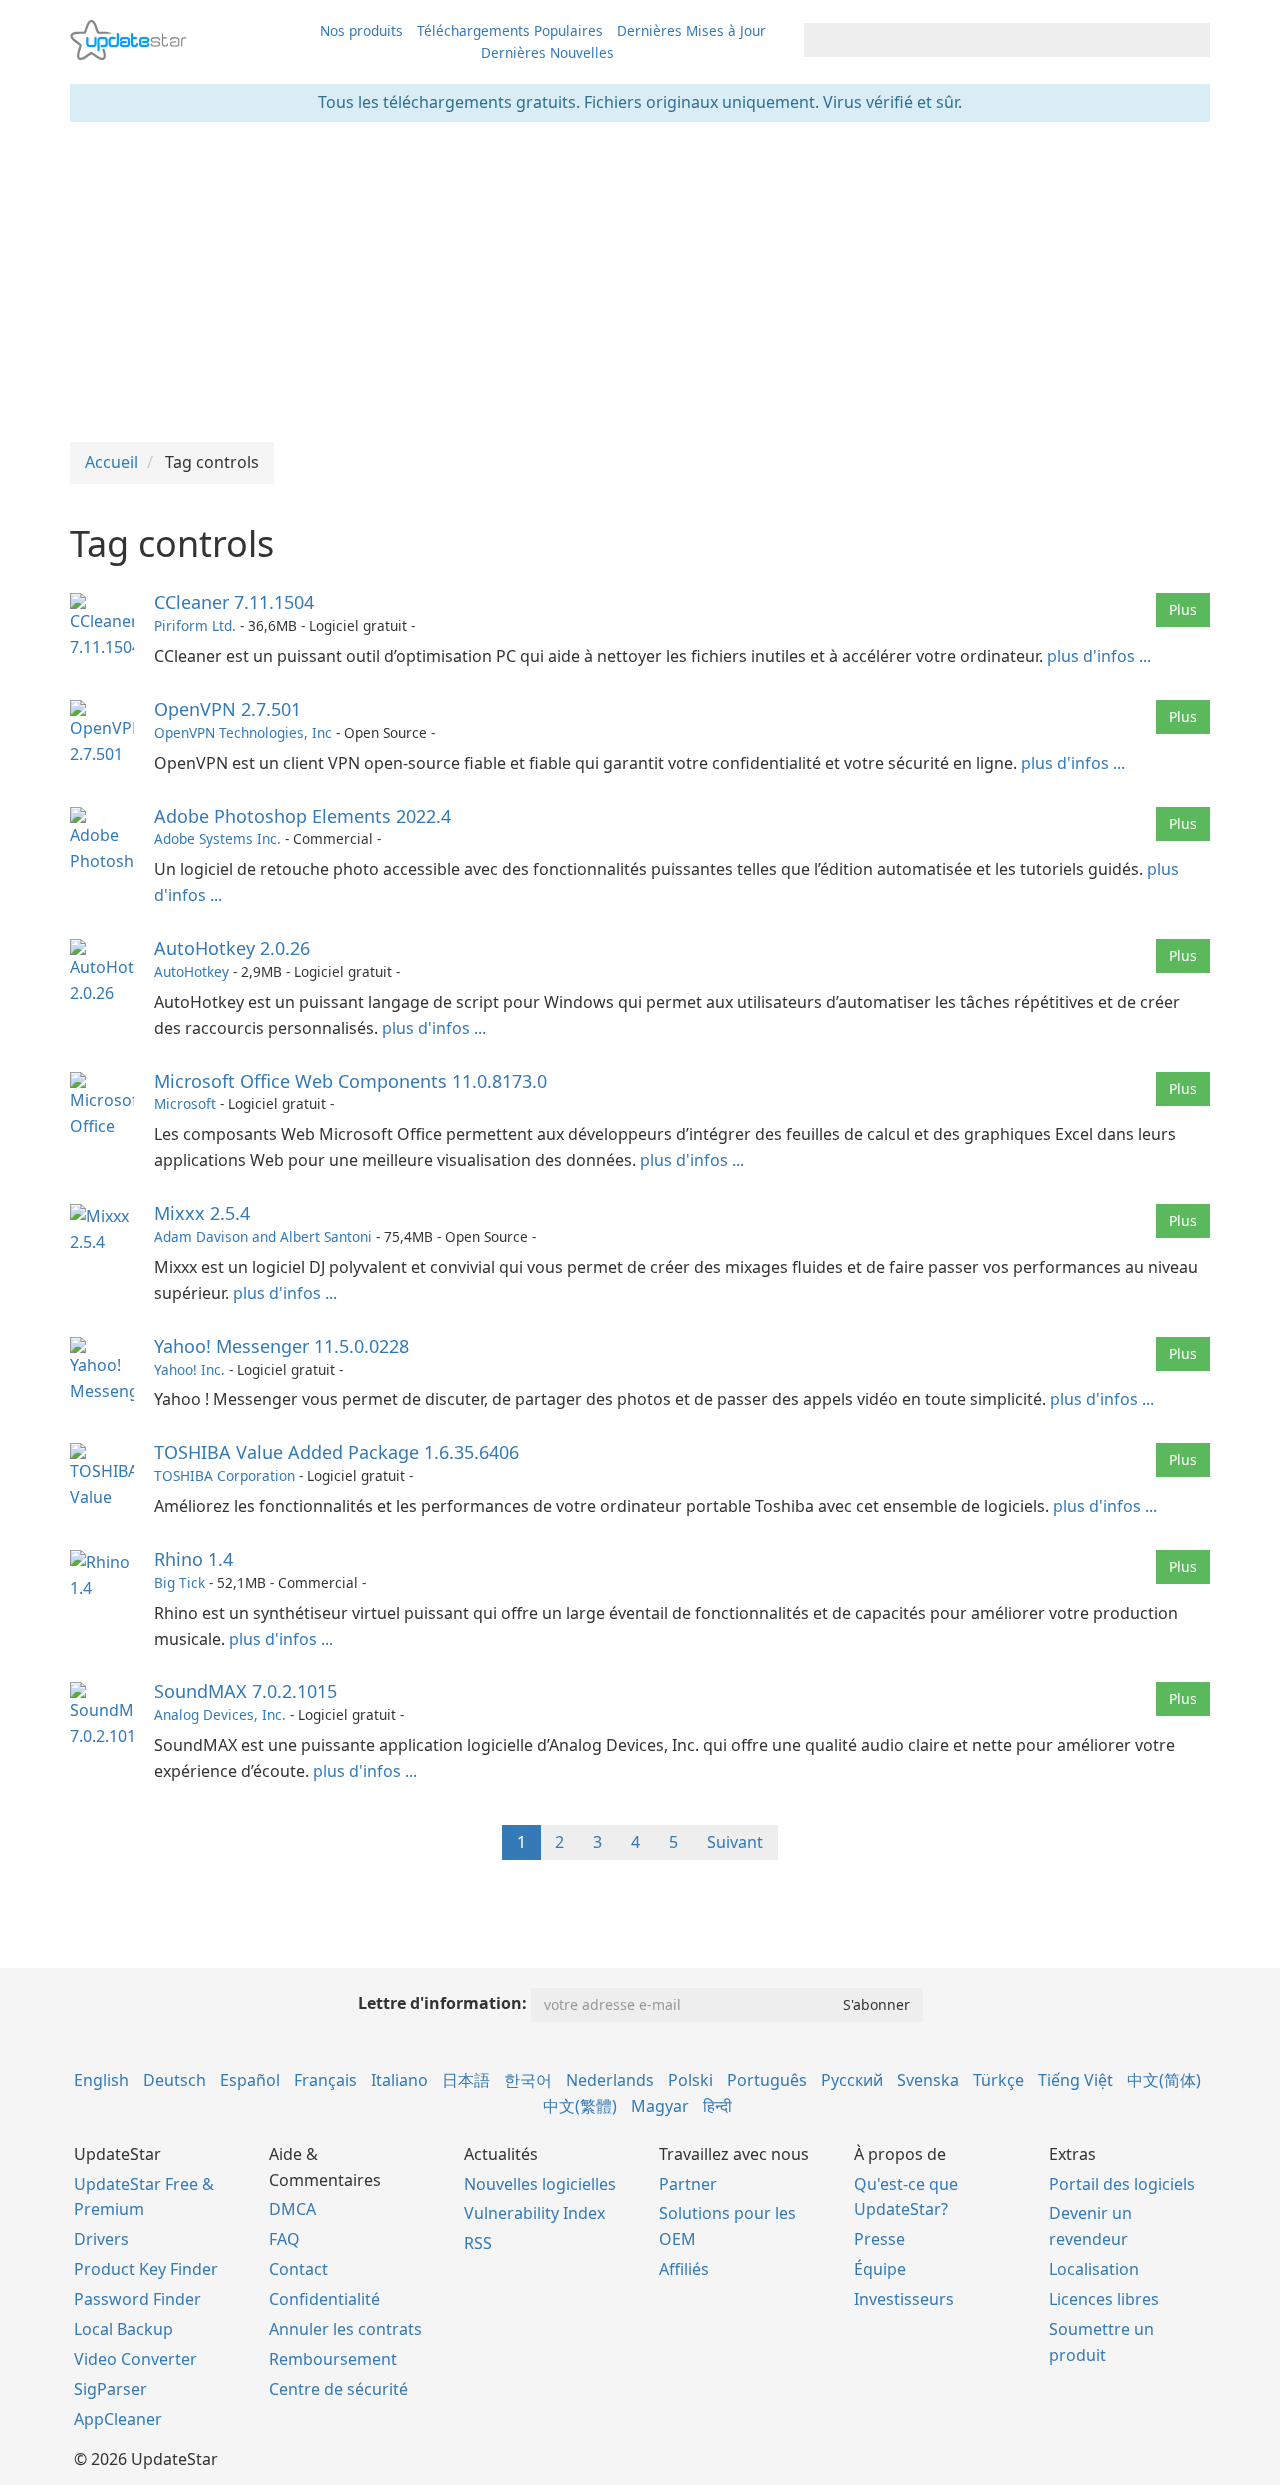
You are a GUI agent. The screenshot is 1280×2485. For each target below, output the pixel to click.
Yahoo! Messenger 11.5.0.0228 (281, 1346)
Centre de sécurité (338, 2389)
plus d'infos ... (1099, 656)
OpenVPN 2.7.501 (227, 709)
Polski (690, 2080)
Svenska (928, 2080)
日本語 (466, 2080)
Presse (879, 2239)
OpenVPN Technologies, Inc (243, 732)
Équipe (880, 2269)
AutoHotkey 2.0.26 (232, 948)
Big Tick (179, 1582)
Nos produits (361, 30)
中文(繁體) (580, 2106)
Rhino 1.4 (193, 1559)
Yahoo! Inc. (189, 1369)
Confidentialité (324, 2299)
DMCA (292, 2209)
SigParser (110, 2389)
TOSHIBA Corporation (224, 1475)
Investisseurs (904, 2299)
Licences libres (1104, 2299)
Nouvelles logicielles (540, 2184)
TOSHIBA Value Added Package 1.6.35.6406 (336, 1452)
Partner (688, 2184)
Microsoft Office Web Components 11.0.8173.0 (350, 1081)
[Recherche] (1191, 40)
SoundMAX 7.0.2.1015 (245, 1691)
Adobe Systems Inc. (217, 838)
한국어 (528, 2080)
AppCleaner (118, 2419)
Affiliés (684, 2269)
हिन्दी (717, 2106)
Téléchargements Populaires (510, 30)
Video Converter (135, 2359)
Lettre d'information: (442, 2003)
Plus (1183, 609)
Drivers (101, 2239)
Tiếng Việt (1075, 2080)
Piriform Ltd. (195, 625)
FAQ (284, 2239)
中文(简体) (1164, 2080)
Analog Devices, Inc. (220, 1714)
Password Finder (137, 2299)
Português (767, 2080)
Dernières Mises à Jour (691, 30)
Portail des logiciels (1122, 2184)
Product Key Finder (146, 2269)
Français (325, 2080)
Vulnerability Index (534, 2213)
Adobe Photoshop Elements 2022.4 (302, 816)
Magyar (660, 2106)
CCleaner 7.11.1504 (234, 602)
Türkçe (998, 2080)
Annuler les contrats (345, 2329)
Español (250, 2080)
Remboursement (333, 2359)
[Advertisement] (640, 282)
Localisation (1094, 2269)
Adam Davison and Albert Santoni (263, 1236)
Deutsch (174, 2080)
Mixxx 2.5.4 (202, 1213)
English (101, 2080)
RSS (478, 2243)
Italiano (399, 2080)
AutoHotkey (191, 971)
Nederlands (610, 2080)
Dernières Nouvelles (547, 52)
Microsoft (185, 1103)
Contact (298, 2269)
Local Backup (123, 2329)
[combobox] (989, 40)
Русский (852, 2080)
